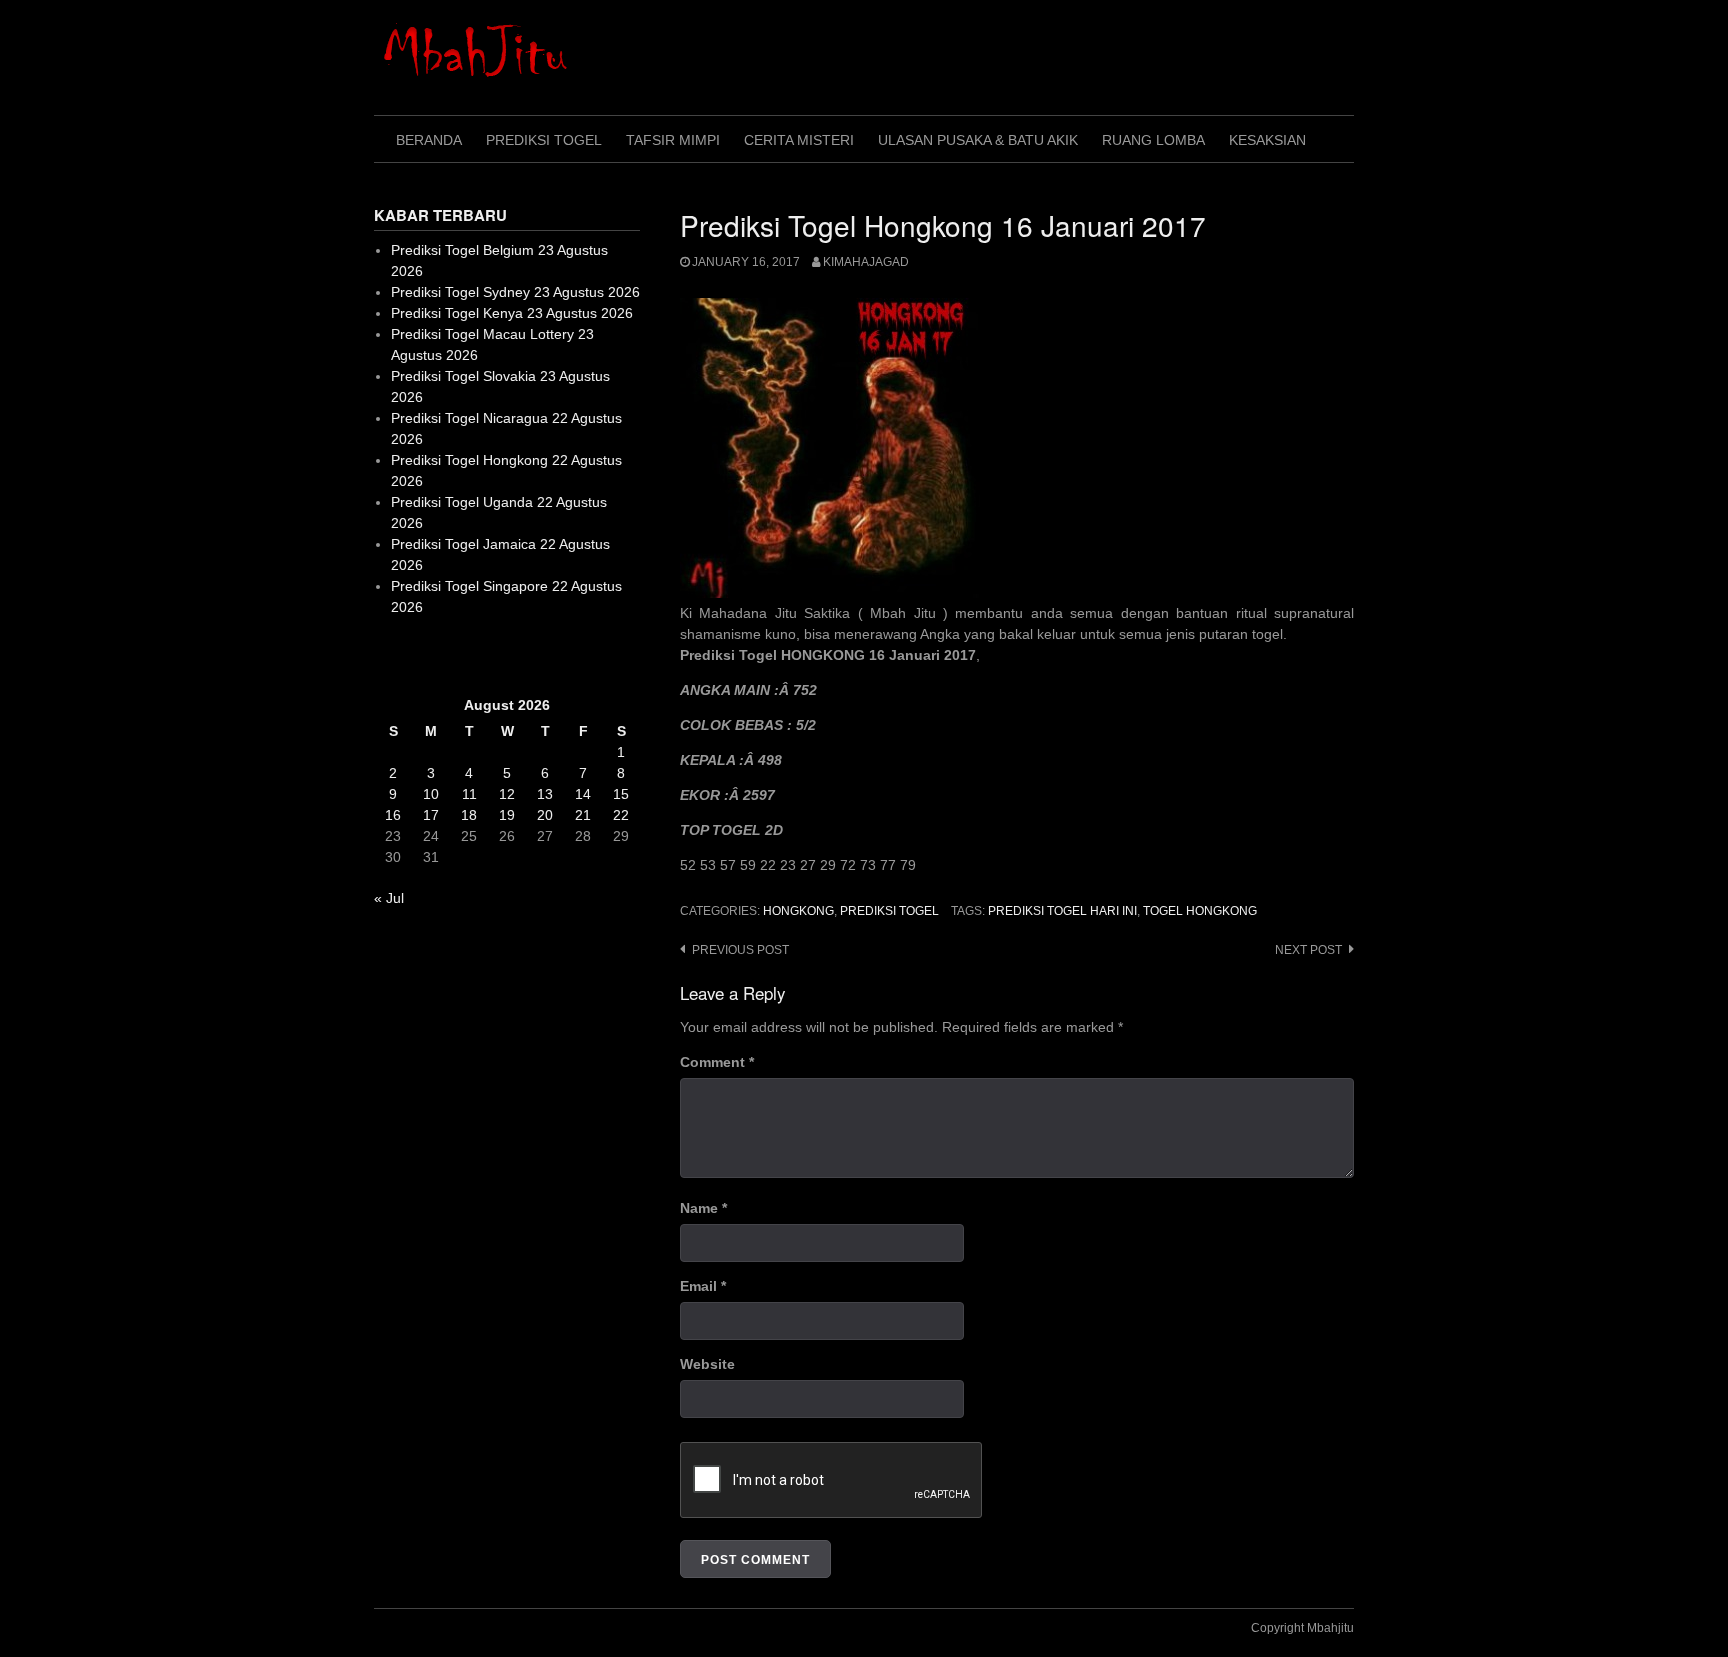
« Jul (389, 898)
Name (703, 1208)
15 (621, 794)
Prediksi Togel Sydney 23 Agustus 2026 (515, 292)
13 (545, 794)
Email (703, 1286)
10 (431, 794)
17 (431, 815)
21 (583, 815)
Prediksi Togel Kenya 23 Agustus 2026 (512, 313)
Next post (1308, 950)
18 (469, 815)
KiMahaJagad (866, 262)
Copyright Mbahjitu (1302, 1628)
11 (469, 794)
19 (507, 815)
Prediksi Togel (544, 140)
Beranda (429, 140)
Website (707, 1364)
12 (507, 794)
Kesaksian (1267, 140)
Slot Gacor (407, 656)
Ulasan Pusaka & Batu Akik (978, 140)
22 (621, 815)
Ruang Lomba (1153, 140)
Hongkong (798, 911)
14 (583, 794)
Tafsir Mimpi (673, 140)
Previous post (740, 950)
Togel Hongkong (1200, 911)
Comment (717, 1062)
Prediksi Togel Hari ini (1062, 911)
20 (545, 815)
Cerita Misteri (799, 140)
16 (393, 815)
